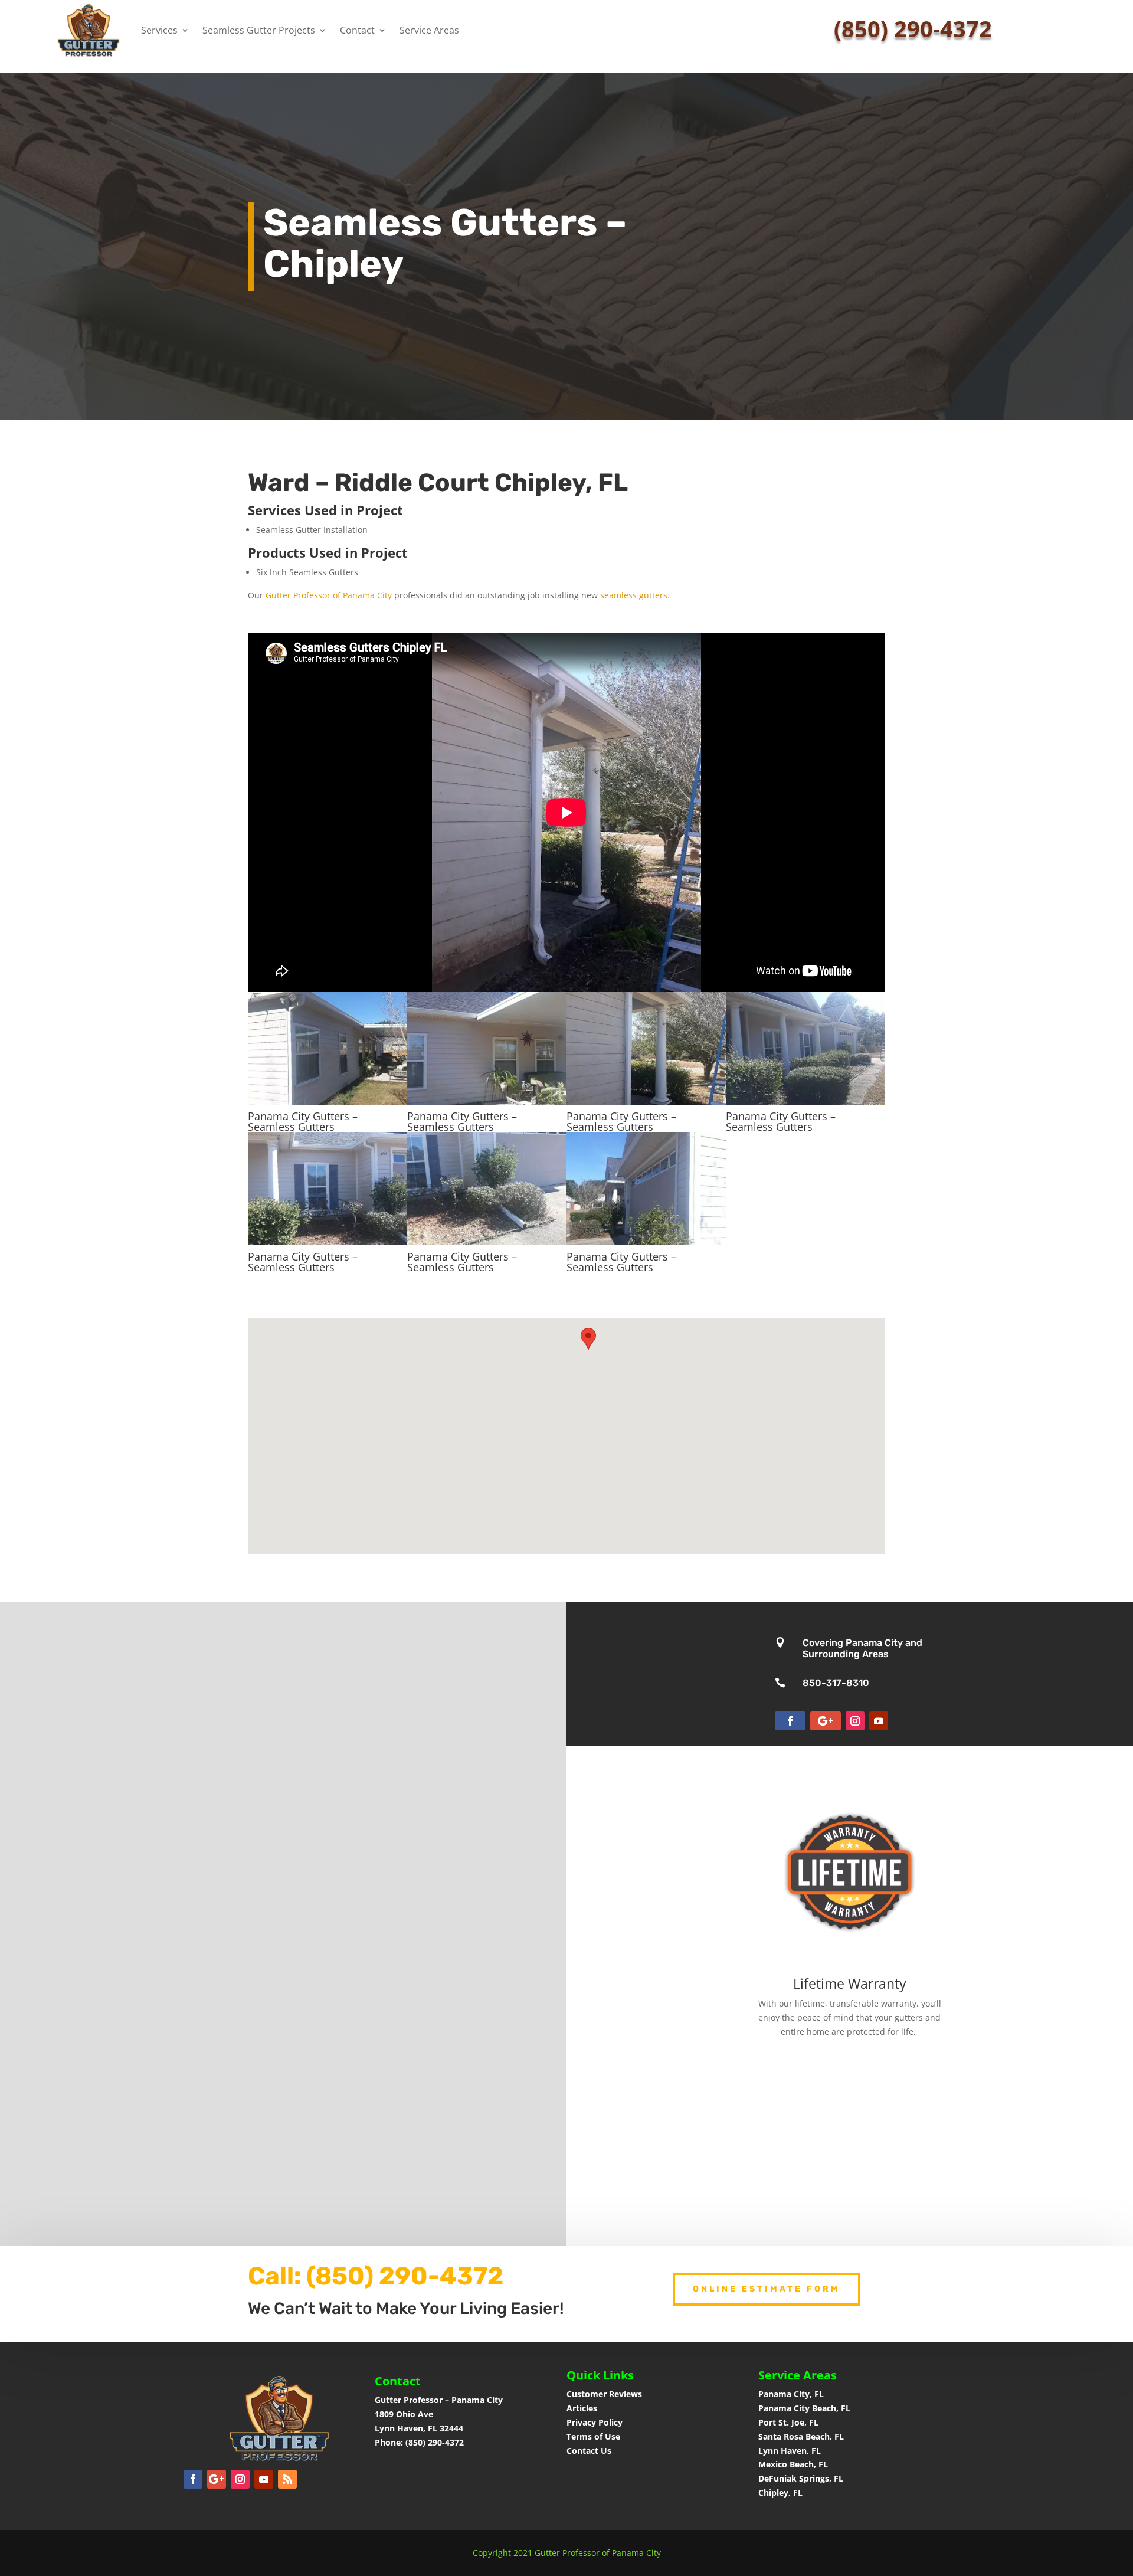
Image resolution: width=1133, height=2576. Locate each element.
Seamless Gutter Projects (259, 30)
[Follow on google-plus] (826, 1721)
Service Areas (429, 30)
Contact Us (589, 2451)
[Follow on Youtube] (879, 1721)
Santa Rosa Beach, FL (801, 2436)
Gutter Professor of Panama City (329, 595)
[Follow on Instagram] (855, 1721)
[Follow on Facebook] (790, 1721)
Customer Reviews (604, 2394)
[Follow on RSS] (287, 2479)
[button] (588, 1339)
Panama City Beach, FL (804, 2408)
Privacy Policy (595, 2422)
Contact (357, 30)
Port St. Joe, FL (790, 2422)
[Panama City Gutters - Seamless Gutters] (328, 1102)
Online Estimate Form (767, 2289)
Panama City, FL (791, 2394)
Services (159, 30)
